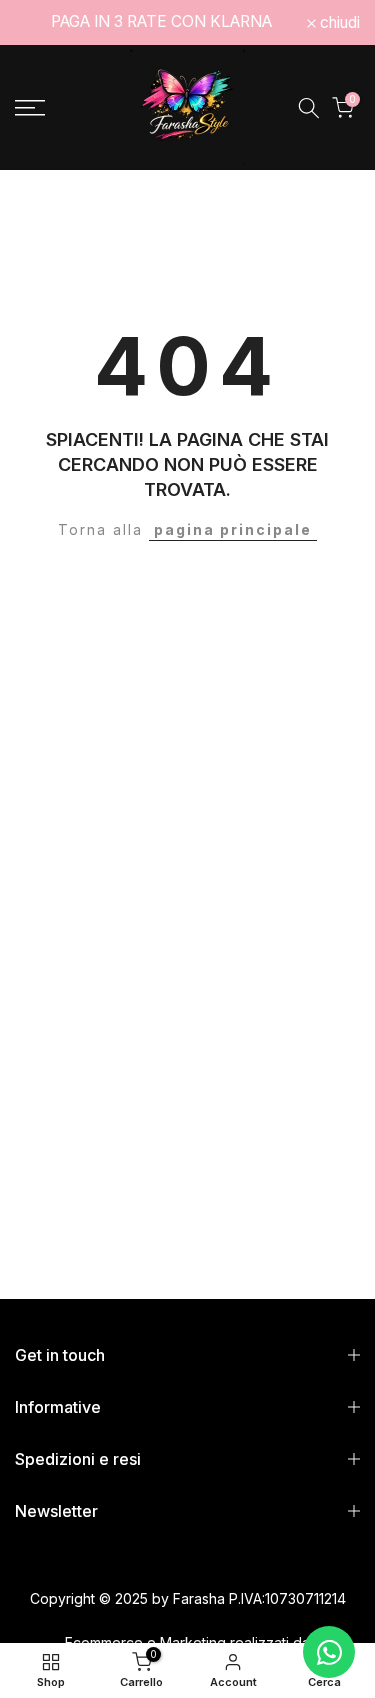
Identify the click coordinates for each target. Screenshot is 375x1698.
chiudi (338, 23)
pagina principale (233, 529)
